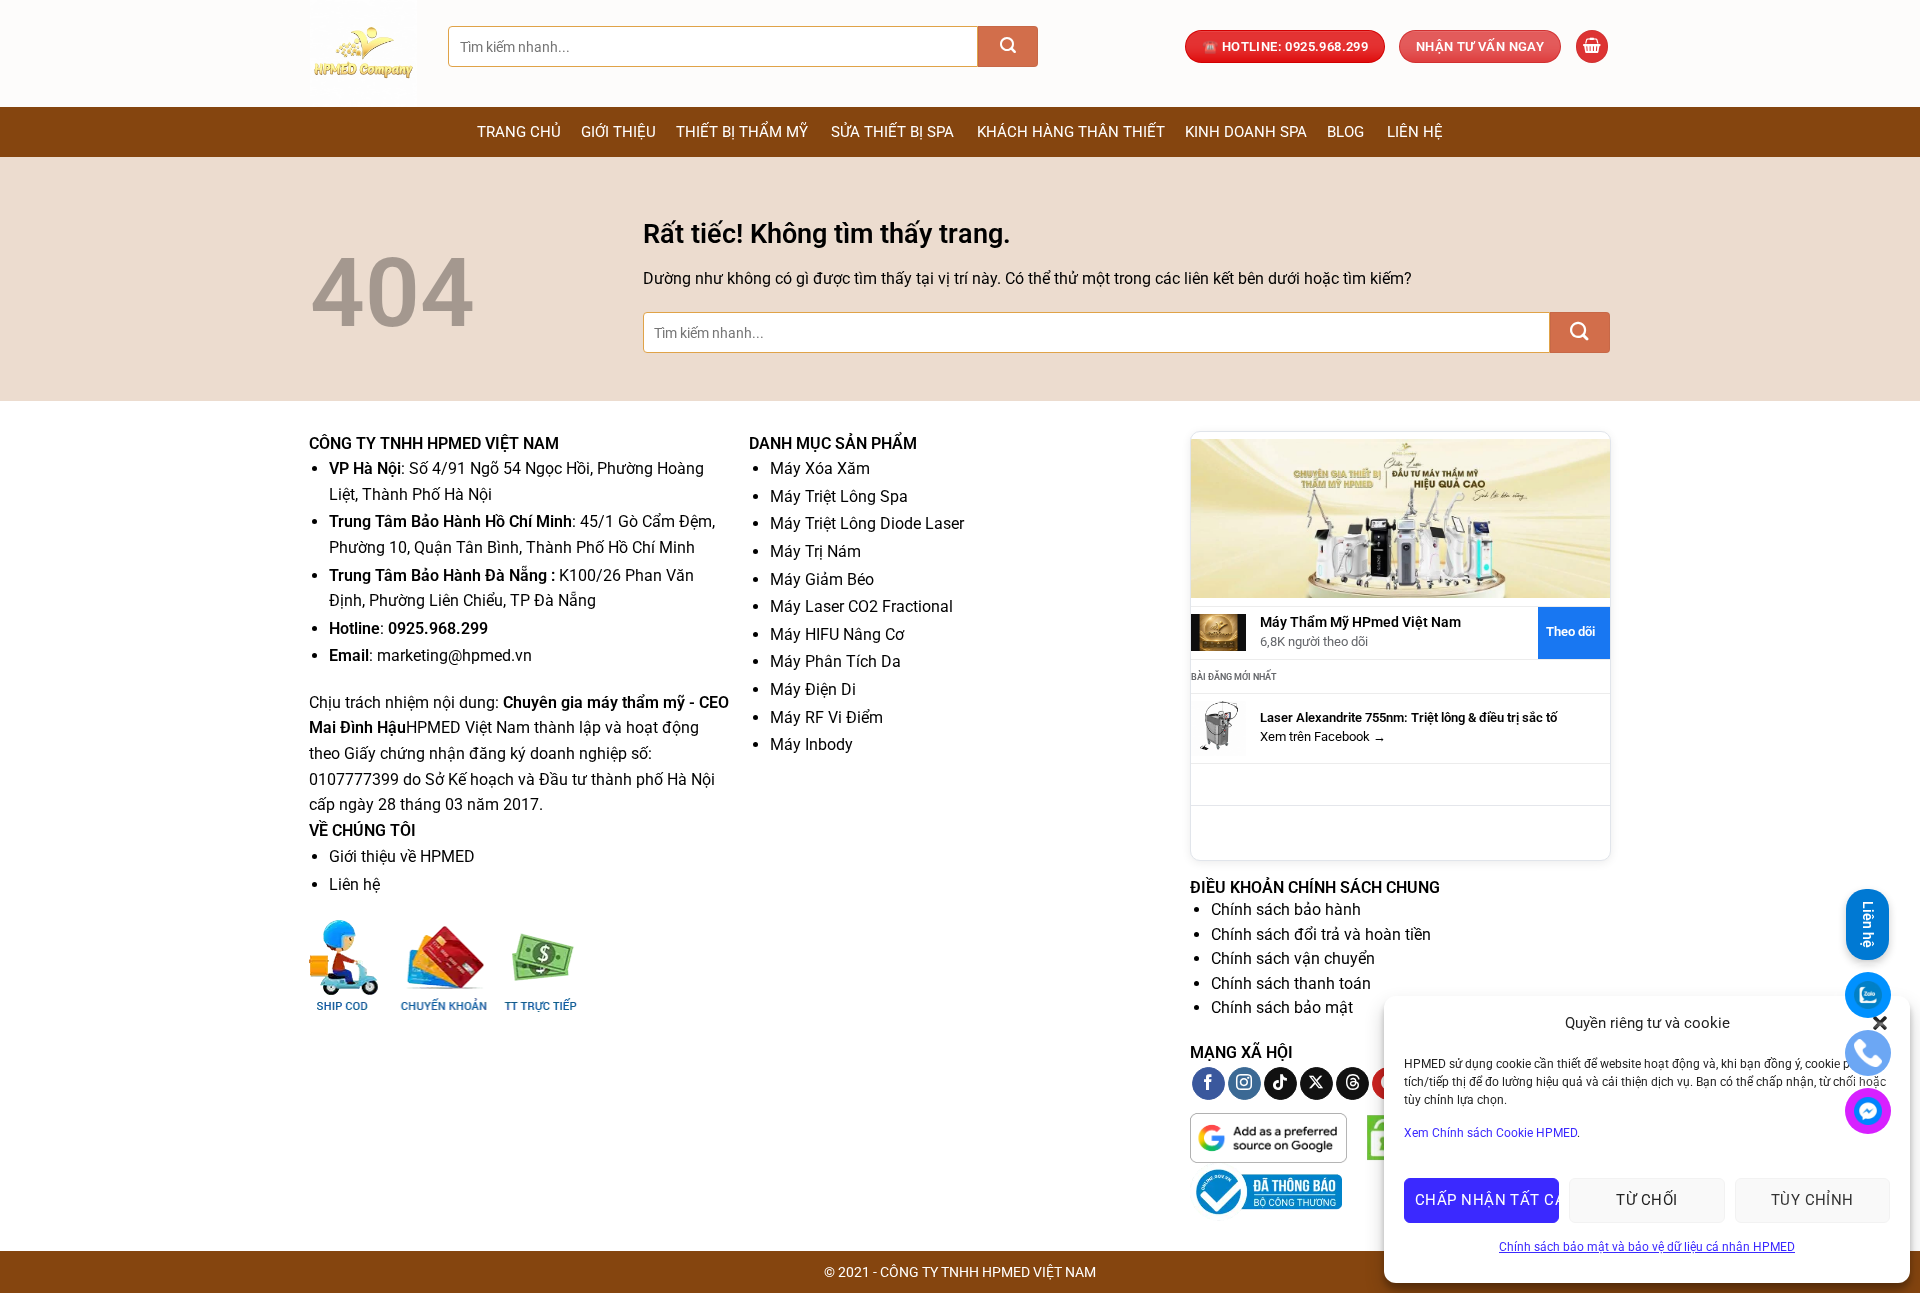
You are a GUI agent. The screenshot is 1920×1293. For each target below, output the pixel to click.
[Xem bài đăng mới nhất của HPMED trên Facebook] (1218, 727)
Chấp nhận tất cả (1487, 1200)
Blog (1345, 132)
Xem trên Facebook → (1323, 736)
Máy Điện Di (813, 689)
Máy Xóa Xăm (820, 468)
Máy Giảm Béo (822, 579)
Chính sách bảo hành (1286, 909)
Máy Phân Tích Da (835, 661)
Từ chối (1646, 1200)
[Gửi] (1008, 46)
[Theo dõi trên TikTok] (1280, 1084)
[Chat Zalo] (1868, 995)
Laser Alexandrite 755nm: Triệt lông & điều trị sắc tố (1408, 717)
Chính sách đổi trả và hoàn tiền (1321, 934)
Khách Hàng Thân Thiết (1071, 132)
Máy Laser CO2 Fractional (861, 606)
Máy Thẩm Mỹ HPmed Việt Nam (1360, 622)
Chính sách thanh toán (1291, 983)
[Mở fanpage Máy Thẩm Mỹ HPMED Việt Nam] (1400, 517)
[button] (1592, 46)
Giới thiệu (618, 132)
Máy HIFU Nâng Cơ (837, 634)
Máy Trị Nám (815, 551)
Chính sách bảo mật (1282, 1007)
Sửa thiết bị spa (892, 132)
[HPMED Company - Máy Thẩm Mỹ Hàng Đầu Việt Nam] (364, 53)
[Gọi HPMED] (1868, 1053)
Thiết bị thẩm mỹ (742, 132)
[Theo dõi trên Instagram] (1244, 1084)
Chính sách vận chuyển (1293, 958)
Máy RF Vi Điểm (826, 717)
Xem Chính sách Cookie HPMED (1490, 1133)
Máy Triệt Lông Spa (839, 496)
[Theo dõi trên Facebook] (1208, 1084)
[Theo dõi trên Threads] (1352, 1084)
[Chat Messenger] (1868, 1111)
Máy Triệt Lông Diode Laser (867, 523)
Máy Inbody (811, 744)
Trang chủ (519, 132)
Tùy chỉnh (1812, 1200)
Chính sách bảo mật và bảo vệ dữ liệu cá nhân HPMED (1647, 1247)
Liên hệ (1415, 132)
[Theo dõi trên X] (1316, 1084)
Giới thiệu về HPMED (402, 856)
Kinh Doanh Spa (1246, 132)
